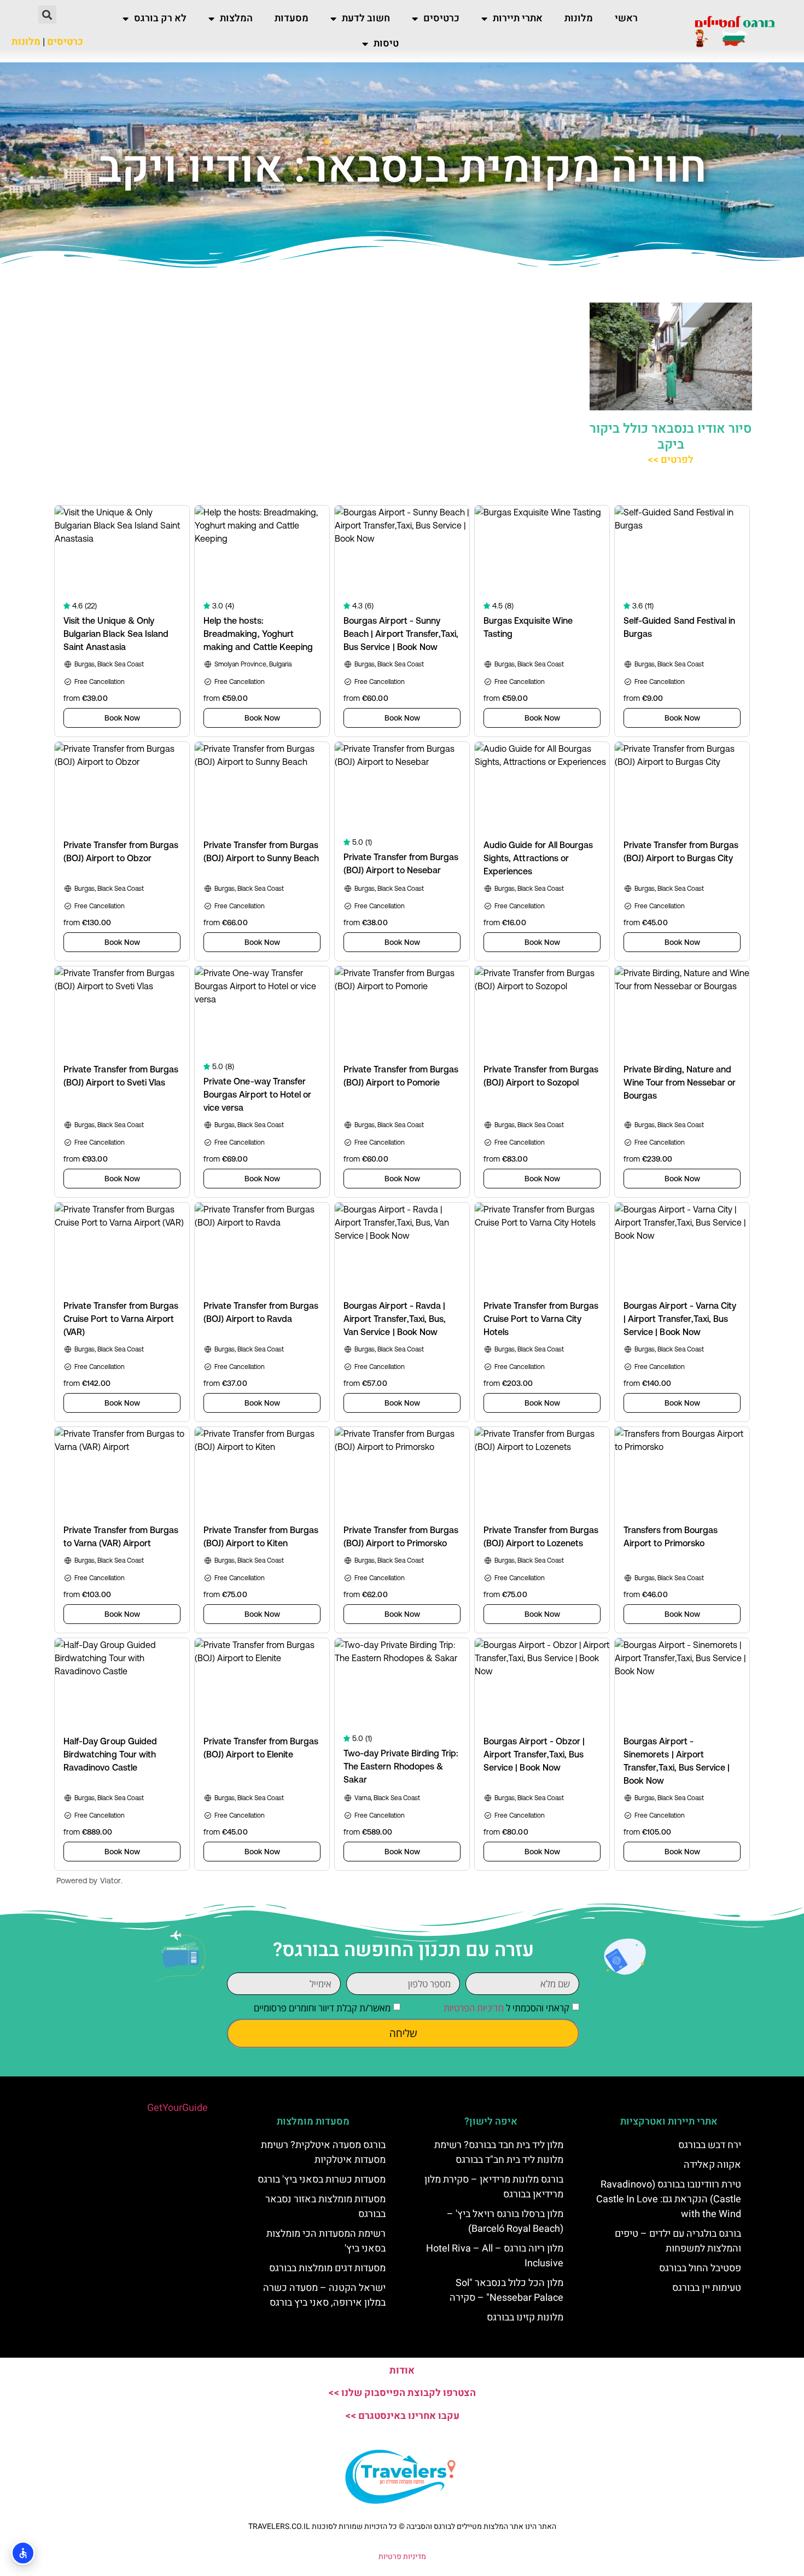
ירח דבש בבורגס (710, 2145)
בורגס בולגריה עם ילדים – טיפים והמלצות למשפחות (678, 2241)
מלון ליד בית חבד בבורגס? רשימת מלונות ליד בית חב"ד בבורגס (499, 2153)
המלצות (236, 18)
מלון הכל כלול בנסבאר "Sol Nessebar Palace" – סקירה (506, 2290)
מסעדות (292, 18)
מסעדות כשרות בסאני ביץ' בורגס (322, 2180)
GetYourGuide (177, 2108)
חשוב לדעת (366, 18)
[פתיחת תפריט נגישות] (23, 2553)
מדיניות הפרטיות (474, 2008)
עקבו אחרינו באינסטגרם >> (402, 2416)
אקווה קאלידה (712, 2165)
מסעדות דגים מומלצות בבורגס (327, 2268)
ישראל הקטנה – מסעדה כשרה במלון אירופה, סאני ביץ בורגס (324, 2295)
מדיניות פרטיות (402, 2557)
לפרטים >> (671, 460)
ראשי (626, 18)
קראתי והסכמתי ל (506, 2008)
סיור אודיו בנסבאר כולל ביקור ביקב (671, 437)
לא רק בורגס (160, 18)
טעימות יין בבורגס (707, 2288)
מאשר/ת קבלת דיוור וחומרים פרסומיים (322, 2008)
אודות (402, 2371)
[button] (47, 14)
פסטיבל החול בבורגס (700, 2268)
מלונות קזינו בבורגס (525, 2317)
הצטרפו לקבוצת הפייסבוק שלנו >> (402, 2393)
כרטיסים (441, 18)
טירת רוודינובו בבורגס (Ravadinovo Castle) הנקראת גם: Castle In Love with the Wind (669, 2199)
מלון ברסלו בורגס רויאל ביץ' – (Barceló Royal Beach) (505, 2221)
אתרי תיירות (518, 18)
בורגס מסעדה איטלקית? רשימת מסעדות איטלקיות (323, 2153)
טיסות (386, 43)
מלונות (579, 18)
